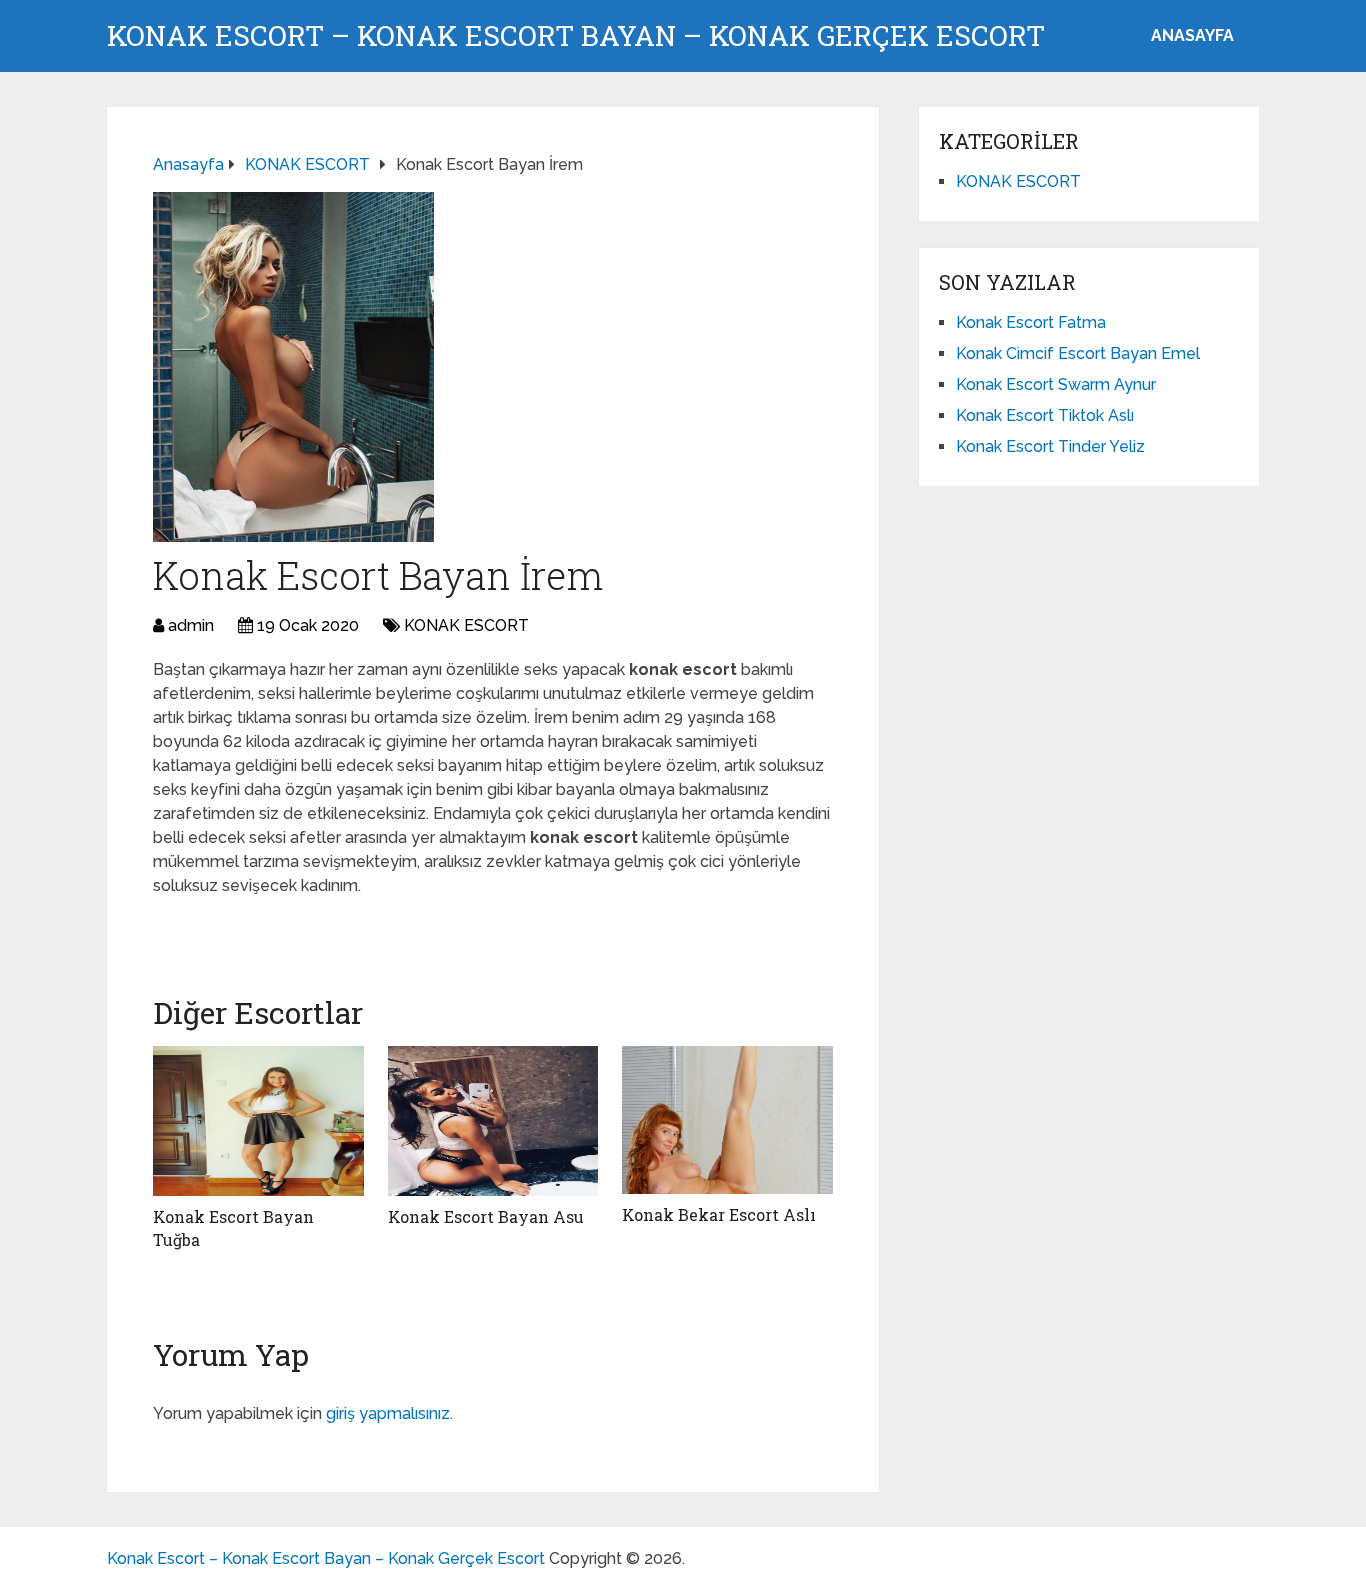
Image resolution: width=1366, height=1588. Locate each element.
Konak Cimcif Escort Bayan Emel (1078, 353)
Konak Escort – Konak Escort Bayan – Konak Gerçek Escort (576, 36)
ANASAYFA (1192, 35)
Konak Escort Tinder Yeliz (1050, 446)
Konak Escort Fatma (1031, 322)
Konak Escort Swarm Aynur (1056, 384)
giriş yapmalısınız (388, 1413)
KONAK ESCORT (466, 625)
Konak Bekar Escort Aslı (719, 1214)
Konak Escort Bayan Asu (486, 1216)
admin (191, 625)
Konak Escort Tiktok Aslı (1045, 415)
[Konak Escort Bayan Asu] (493, 1121)
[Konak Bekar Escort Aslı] (727, 1120)
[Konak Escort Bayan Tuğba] (258, 1121)
